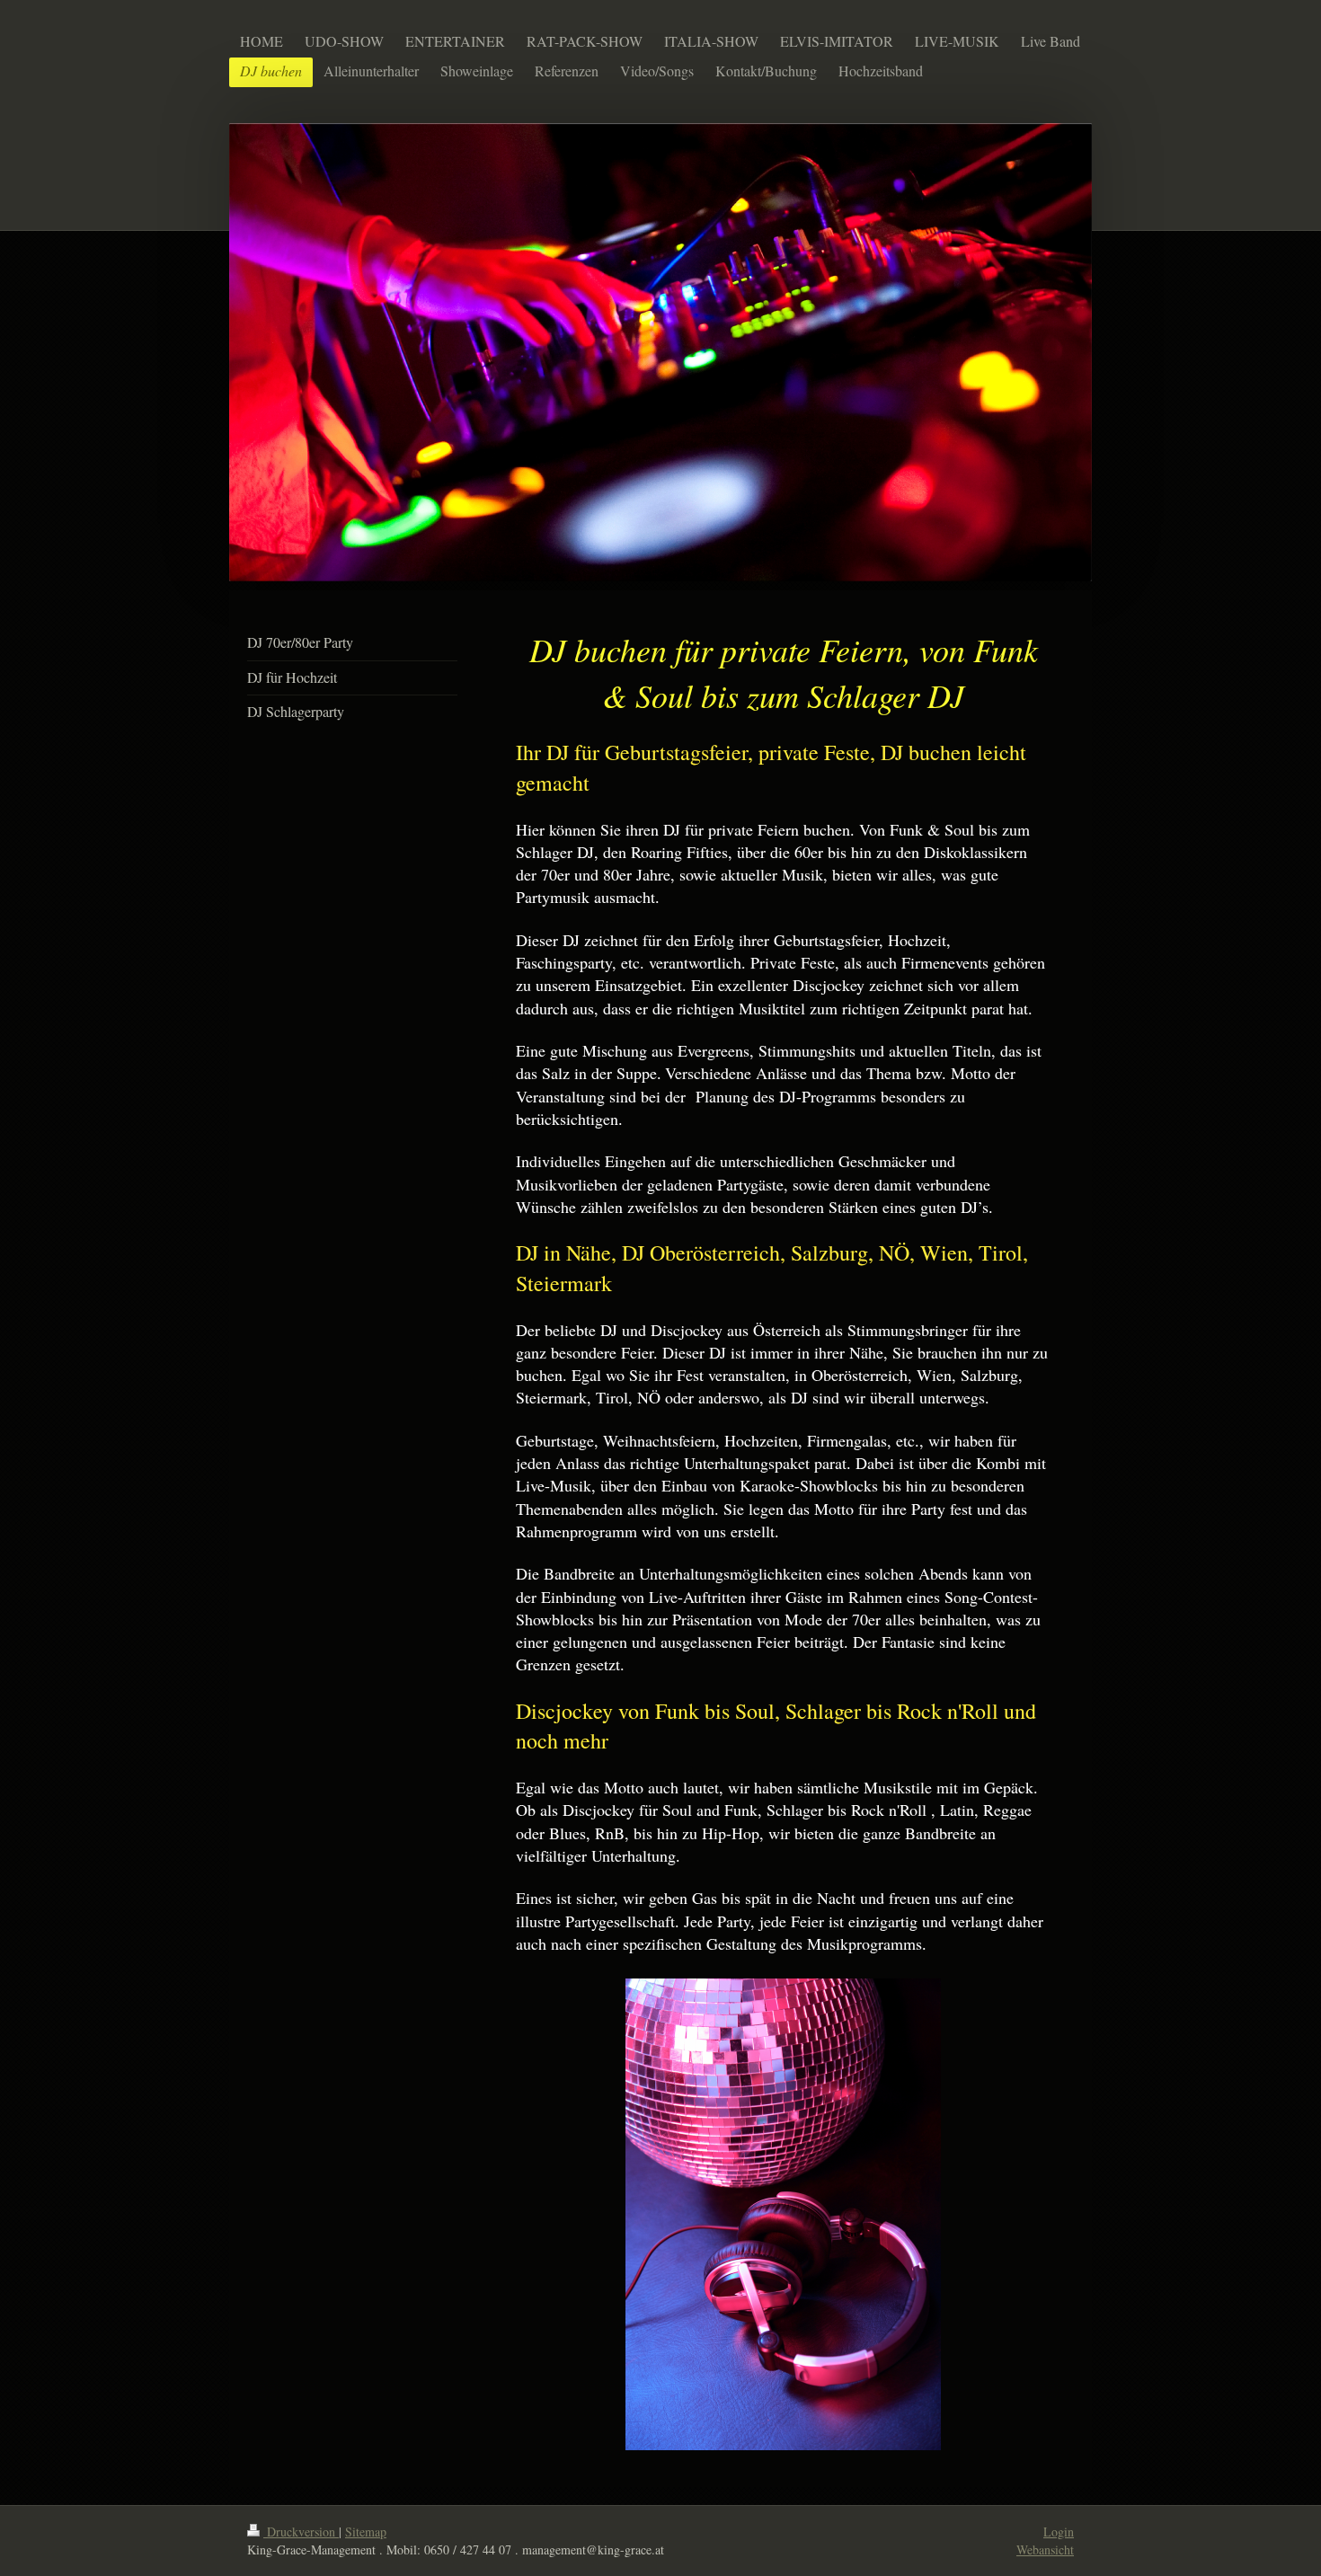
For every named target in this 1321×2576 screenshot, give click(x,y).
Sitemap (366, 2532)
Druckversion (301, 2532)
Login (1059, 2532)
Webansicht (1045, 2549)
